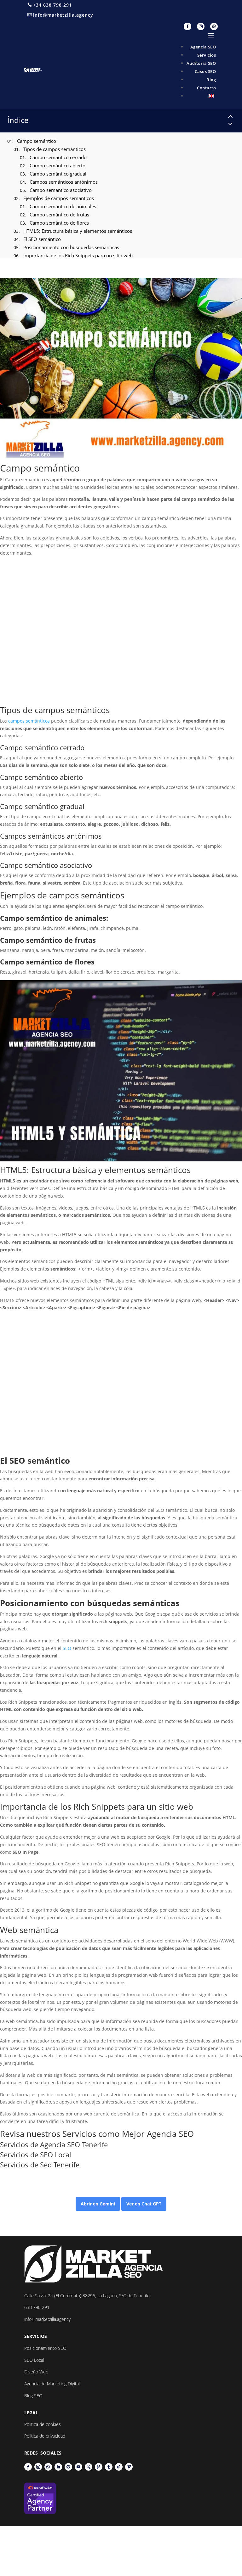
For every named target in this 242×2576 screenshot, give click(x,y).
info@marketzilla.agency (63, 15)
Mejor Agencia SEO (158, 2134)
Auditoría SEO (201, 63)
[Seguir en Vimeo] (129, 2467)
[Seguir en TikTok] (119, 2467)
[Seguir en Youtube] (78, 2467)
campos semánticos (29, 721)
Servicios (207, 55)
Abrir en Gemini (98, 2204)
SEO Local (56, 2154)
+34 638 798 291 (52, 5)
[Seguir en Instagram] (201, 26)
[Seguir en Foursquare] (99, 2467)
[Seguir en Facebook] (187, 26)
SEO (17, 1461)
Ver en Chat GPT (144, 2204)
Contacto (206, 88)
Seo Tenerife (60, 2165)
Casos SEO (205, 71)
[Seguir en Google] (68, 2467)
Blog (211, 80)
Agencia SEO (203, 47)
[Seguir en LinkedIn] (58, 2467)
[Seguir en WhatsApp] (214, 26)
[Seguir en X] (89, 2467)
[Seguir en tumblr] (109, 2467)
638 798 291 (37, 2307)
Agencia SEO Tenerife (74, 2144)
